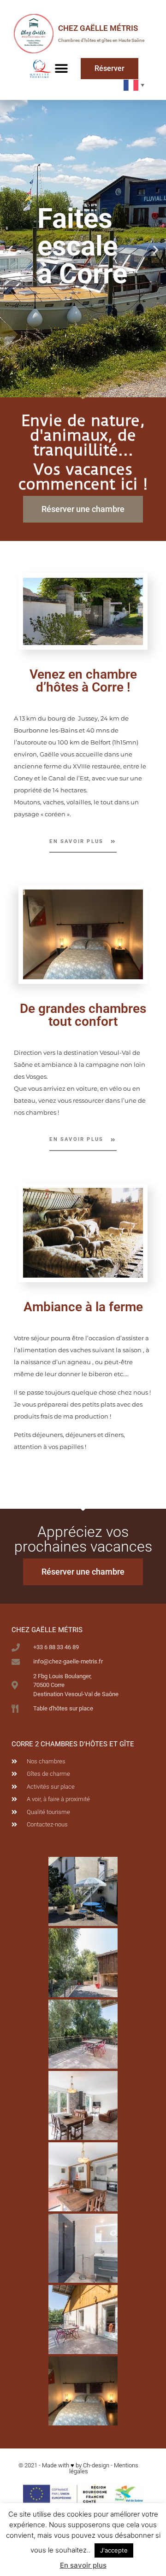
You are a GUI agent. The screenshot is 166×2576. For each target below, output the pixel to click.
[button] (61, 68)
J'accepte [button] (114, 2550)
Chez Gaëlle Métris (98, 28)
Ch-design (96, 2465)
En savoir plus (83, 2565)
